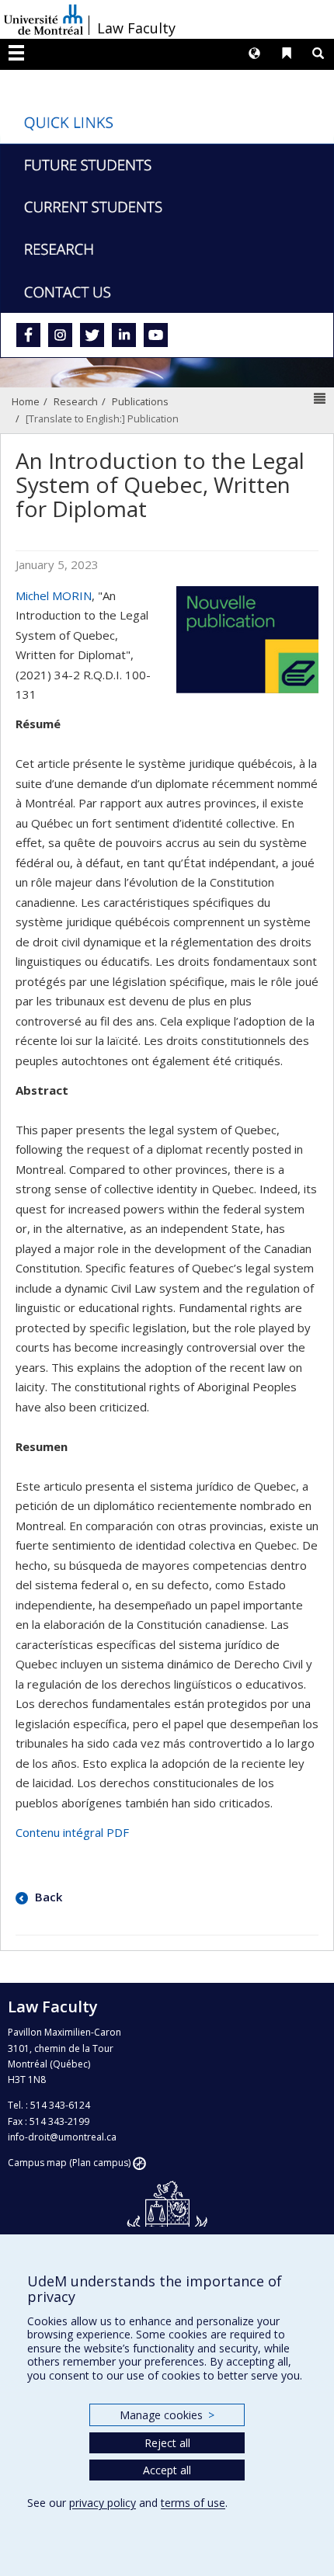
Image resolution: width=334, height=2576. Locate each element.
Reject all (167, 2443)
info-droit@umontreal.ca (62, 2137)
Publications (140, 401)
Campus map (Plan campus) (69, 2163)
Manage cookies (167, 2415)
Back (47, 1897)
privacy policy (103, 2503)
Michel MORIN (54, 595)
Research (76, 401)
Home (26, 401)
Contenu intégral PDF (72, 1832)
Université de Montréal (43, 19)
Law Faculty (136, 28)
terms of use (193, 2503)
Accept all (167, 2470)
